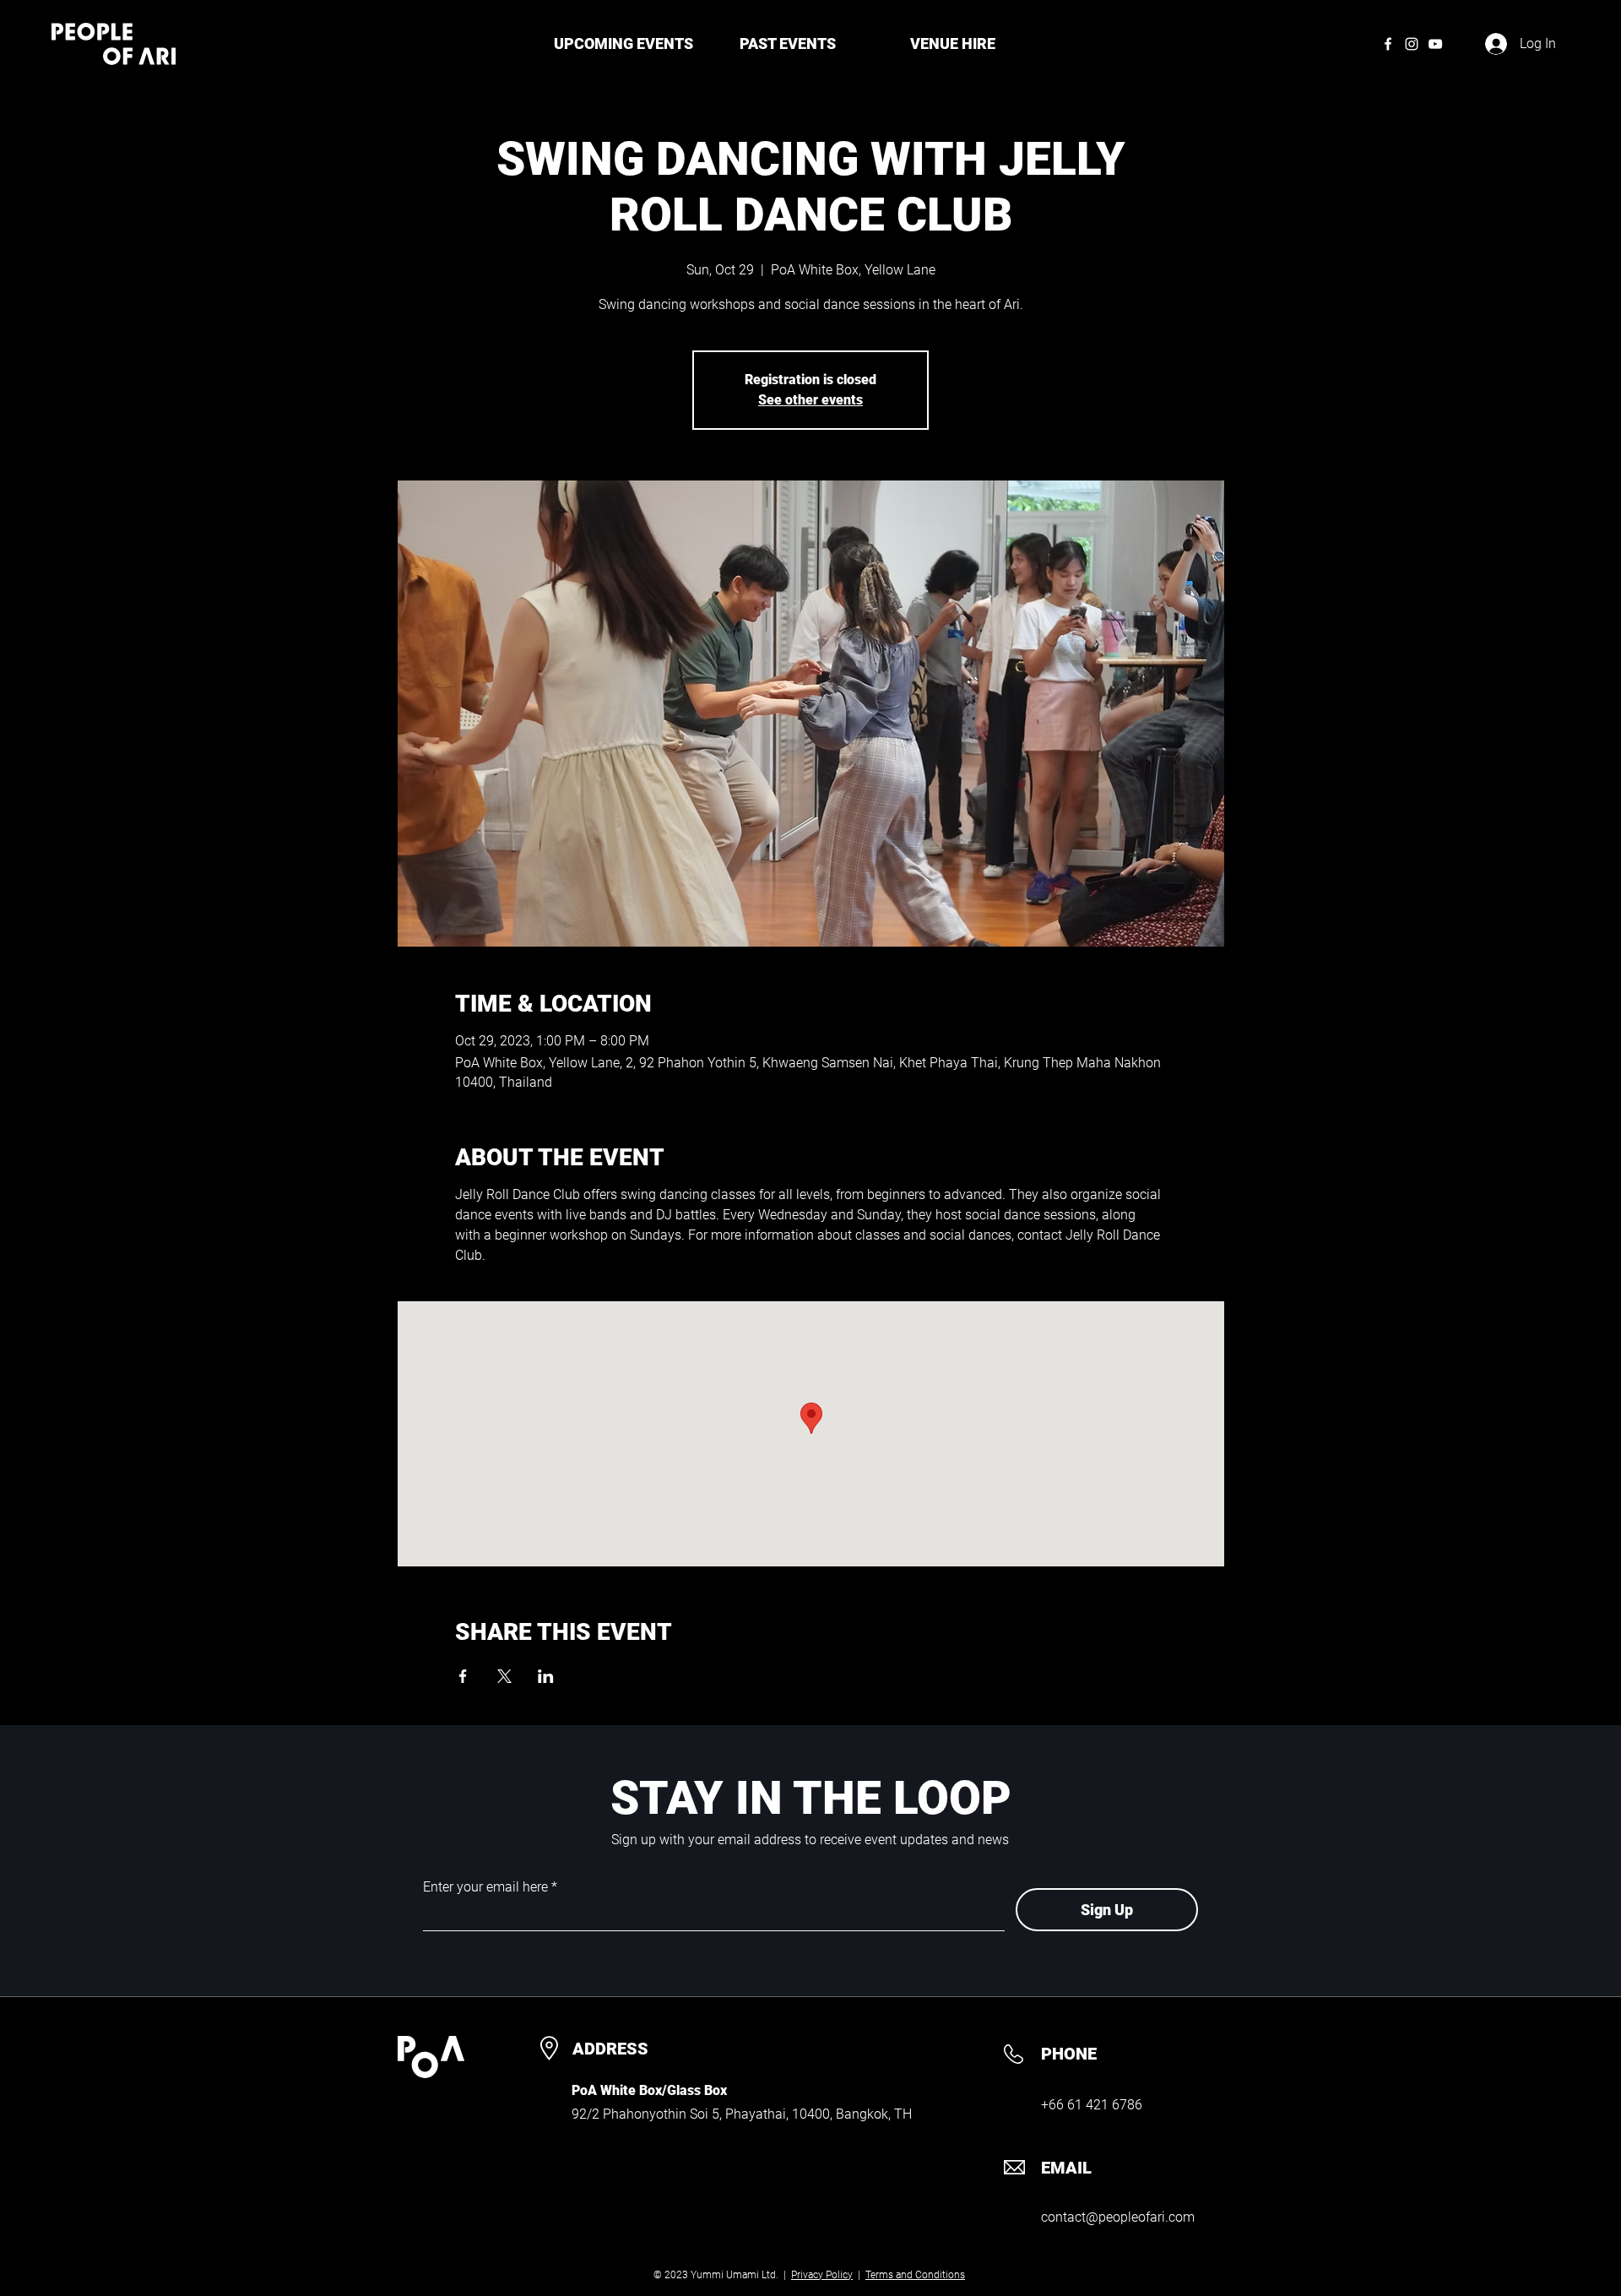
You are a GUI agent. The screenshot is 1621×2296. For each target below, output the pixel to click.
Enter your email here (485, 1887)
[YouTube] (1435, 44)
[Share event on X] (504, 1676)
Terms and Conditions (915, 2275)
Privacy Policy (822, 2275)
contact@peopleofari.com (1118, 2217)
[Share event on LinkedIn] (546, 1676)
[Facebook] (1388, 44)
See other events (810, 400)
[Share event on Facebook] (463, 1676)
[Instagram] (1412, 44)
